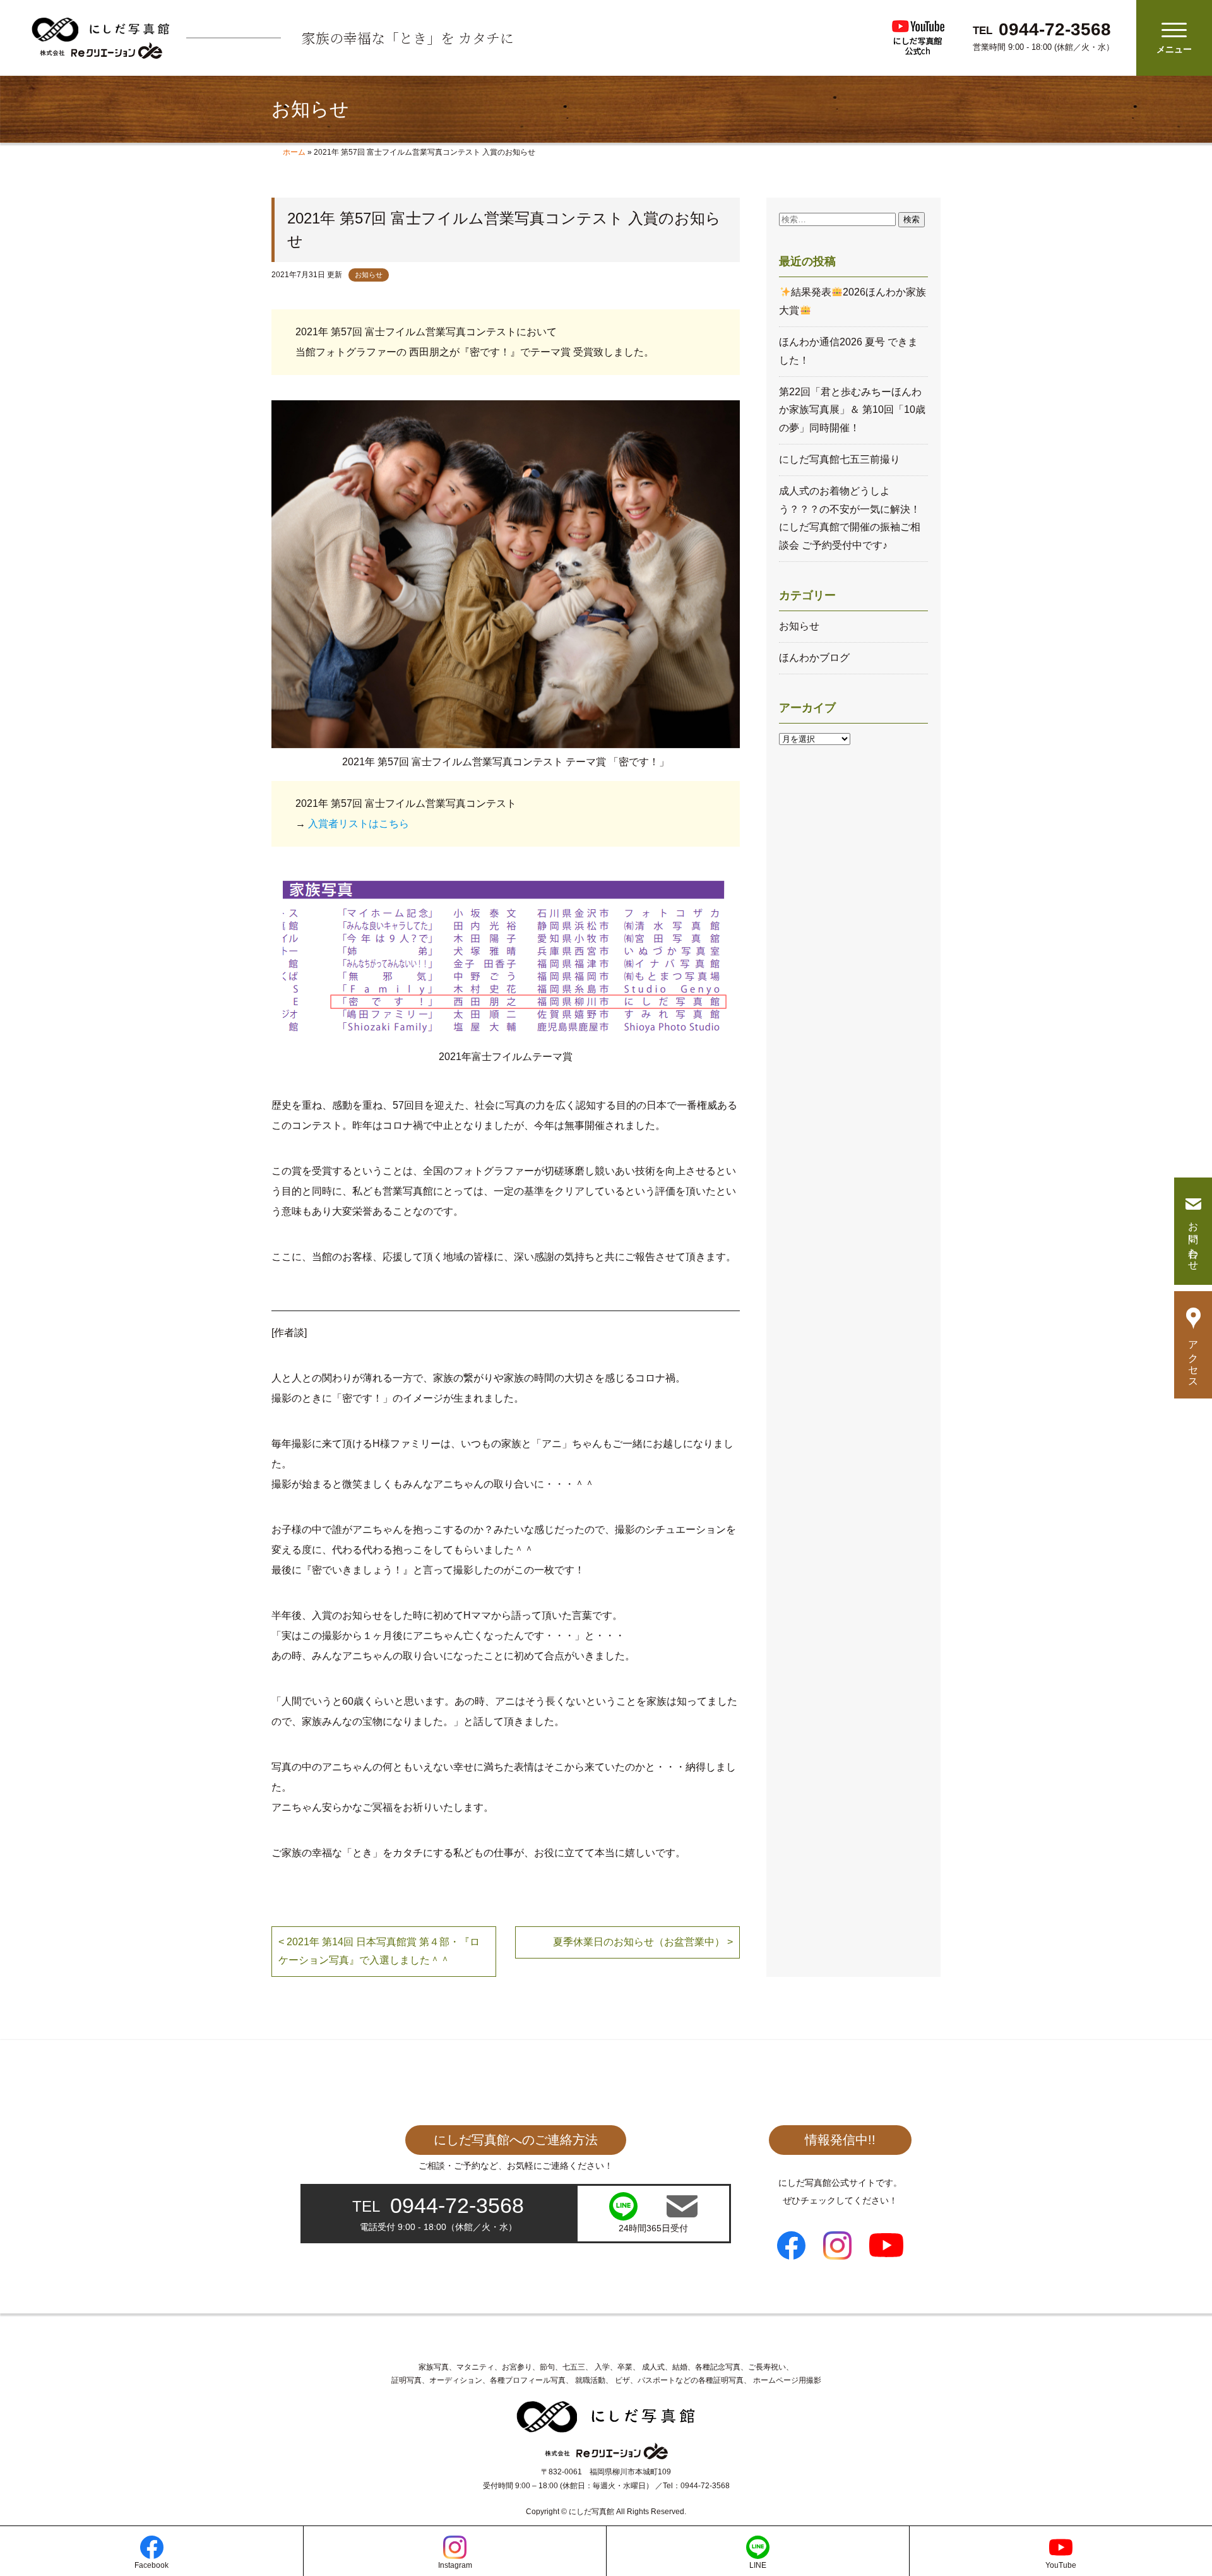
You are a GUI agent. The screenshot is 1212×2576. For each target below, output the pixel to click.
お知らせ (369, 275)
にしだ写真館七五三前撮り (840, 459)
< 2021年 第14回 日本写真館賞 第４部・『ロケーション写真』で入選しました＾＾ (379, 1951)
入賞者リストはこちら (359, 824)
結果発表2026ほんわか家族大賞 (852, 301)
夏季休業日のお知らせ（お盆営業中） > (643, 1942)
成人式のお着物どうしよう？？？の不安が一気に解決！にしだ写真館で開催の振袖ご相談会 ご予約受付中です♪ (850, 518)
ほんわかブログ (814, 658)
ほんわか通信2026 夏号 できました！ (848, 351)
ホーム (294, 152)
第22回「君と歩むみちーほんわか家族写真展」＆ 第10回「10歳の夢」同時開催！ (852, 410)
